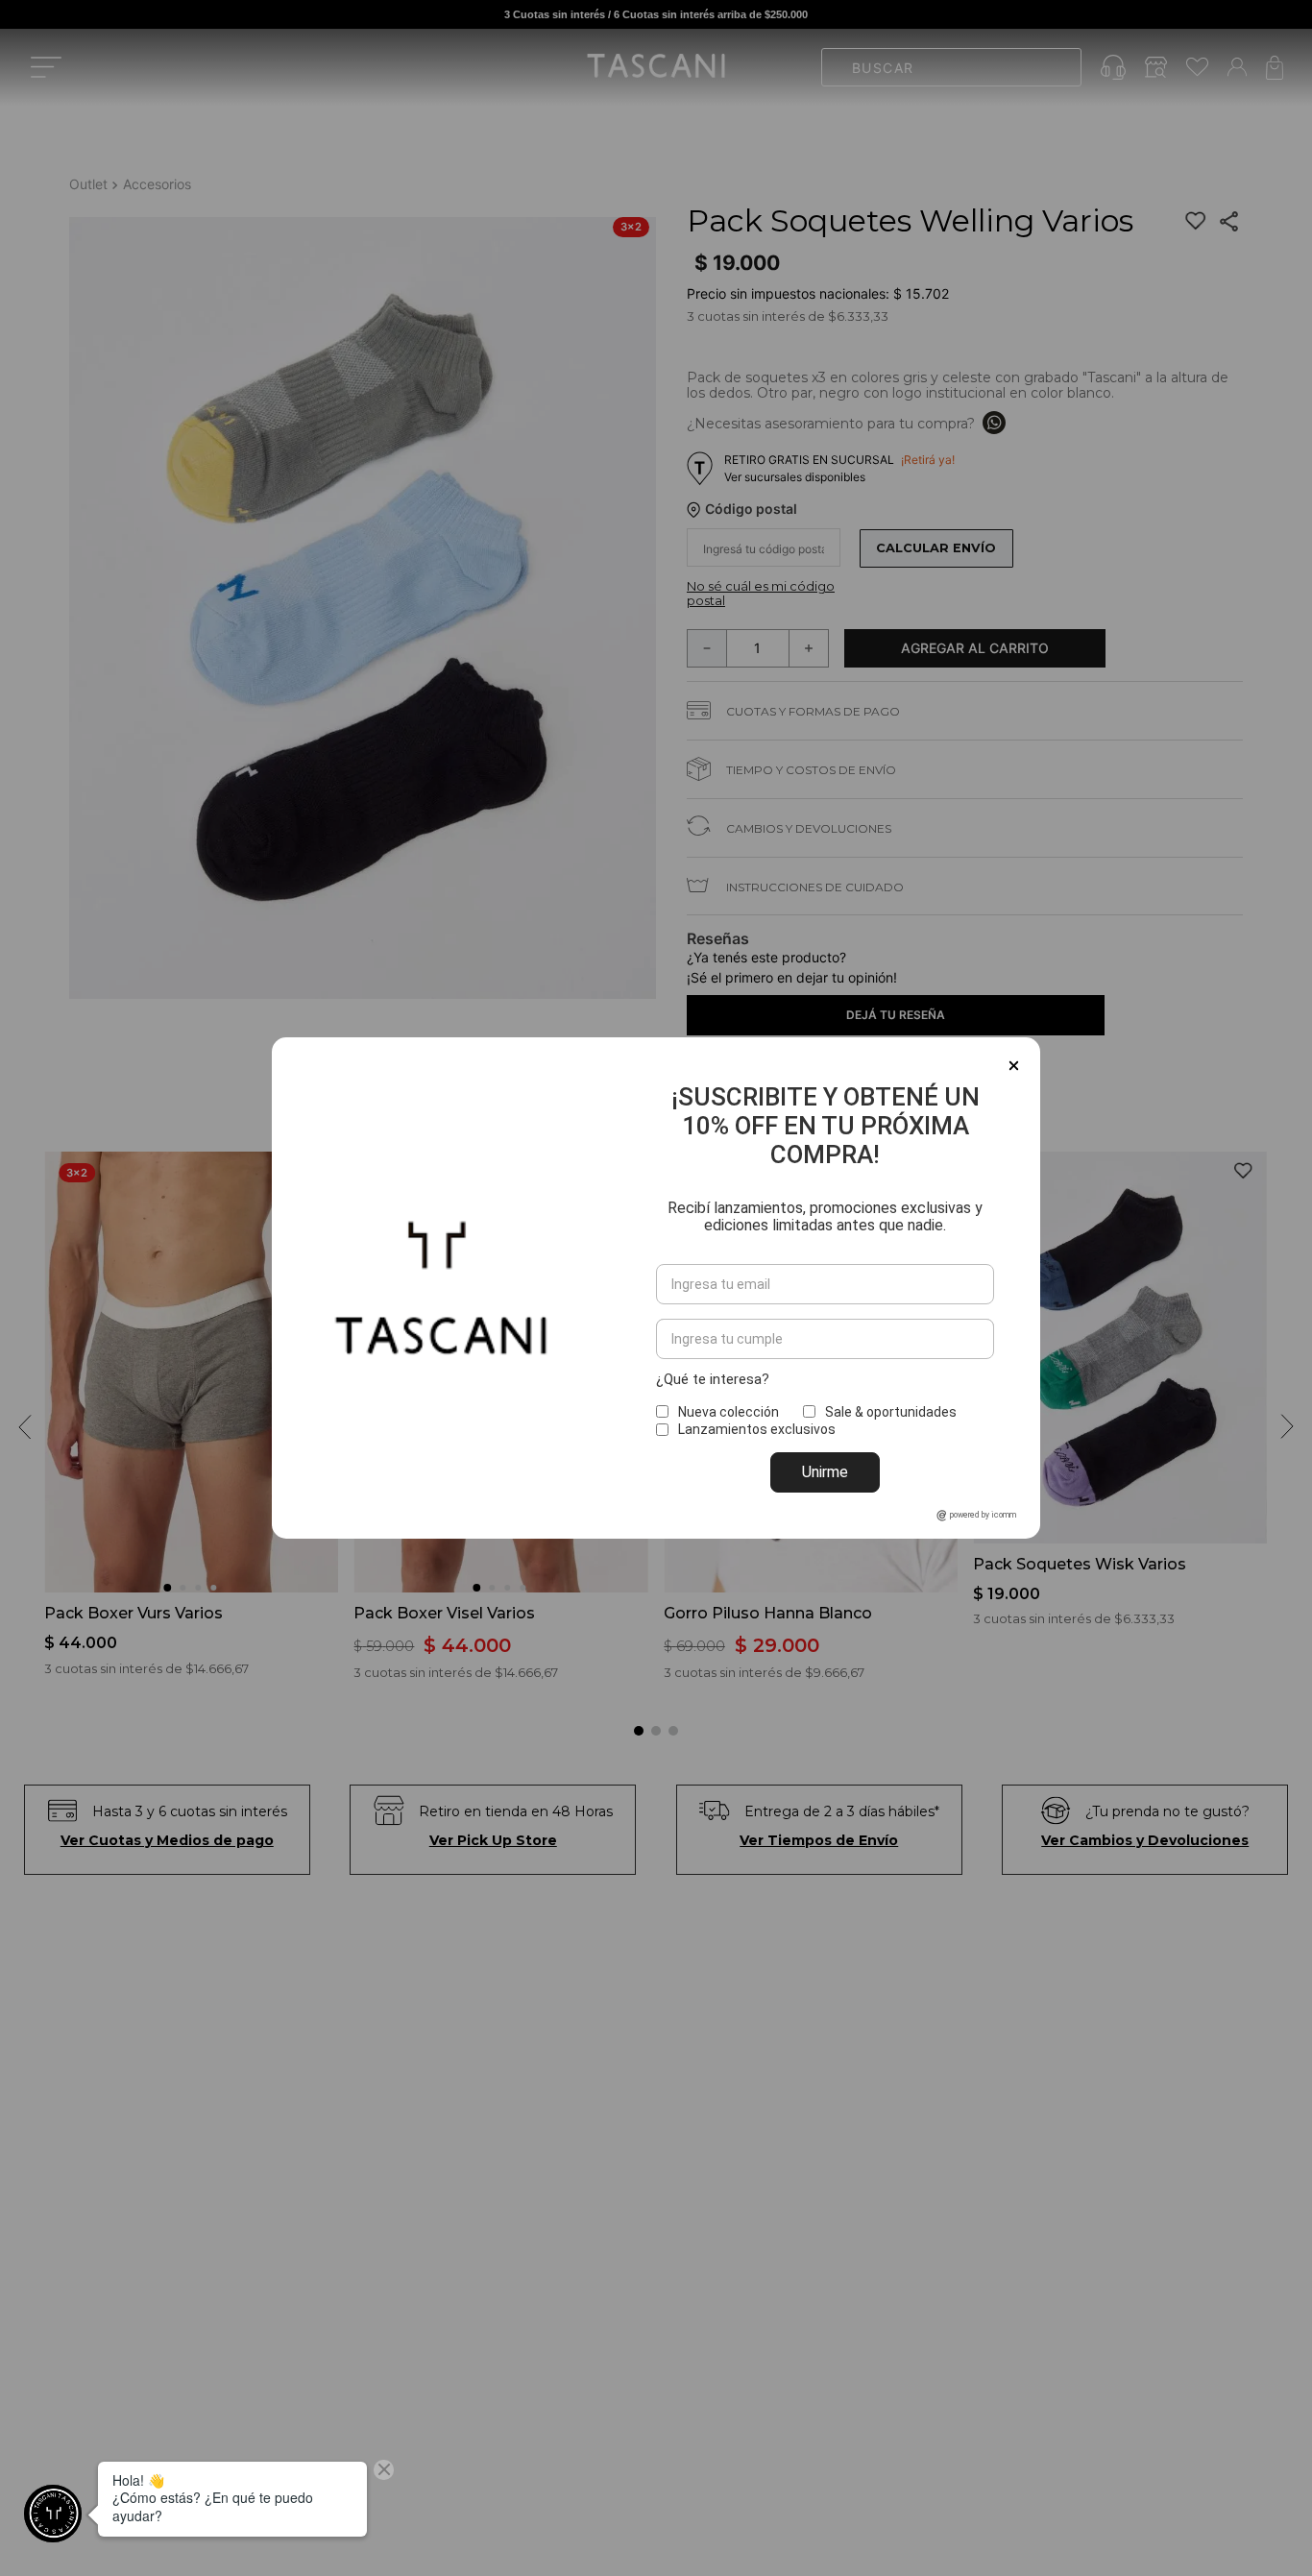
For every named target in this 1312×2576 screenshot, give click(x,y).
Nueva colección (729, 1412)
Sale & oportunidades (891, 1412)
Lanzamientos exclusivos (757, 1429)
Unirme (825, 1472)
